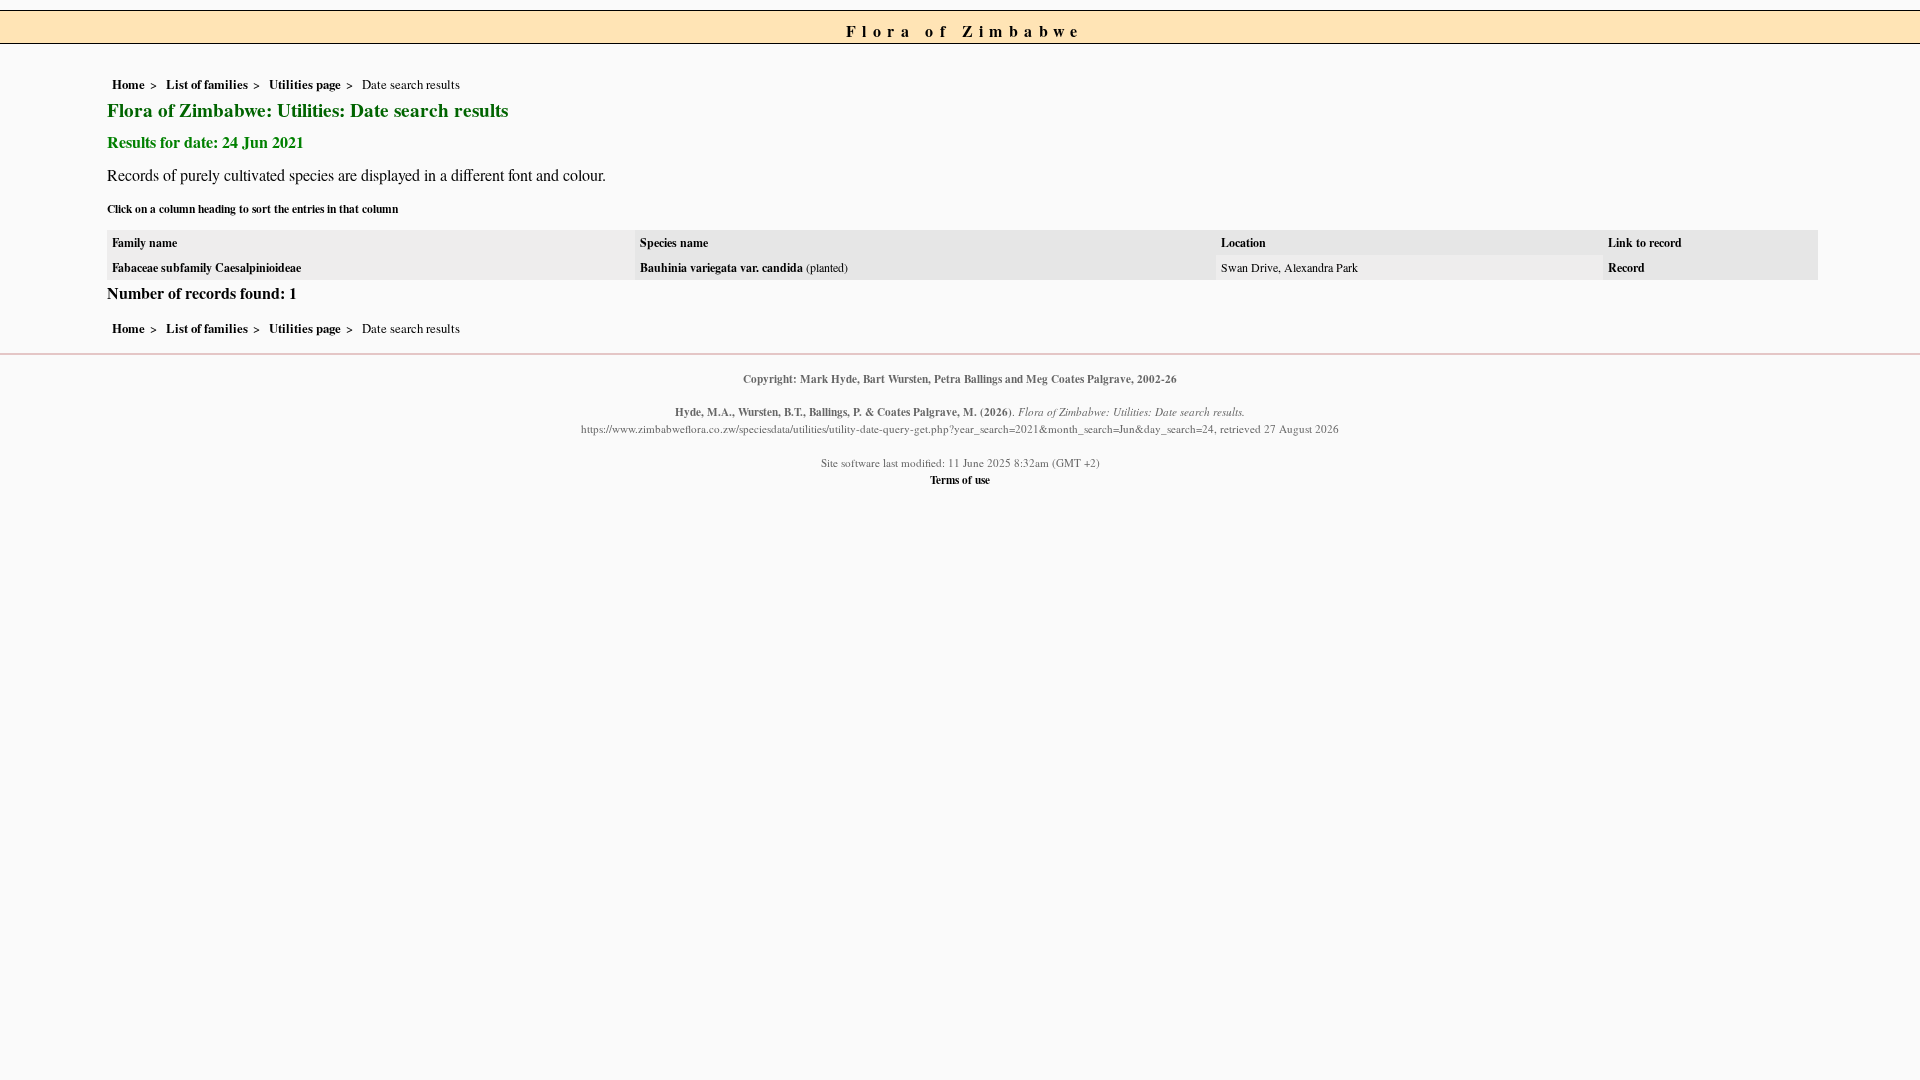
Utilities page (305, 84)
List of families (207, 84)
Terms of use (960, 479)
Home (128, 84)
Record (1626, 267)
